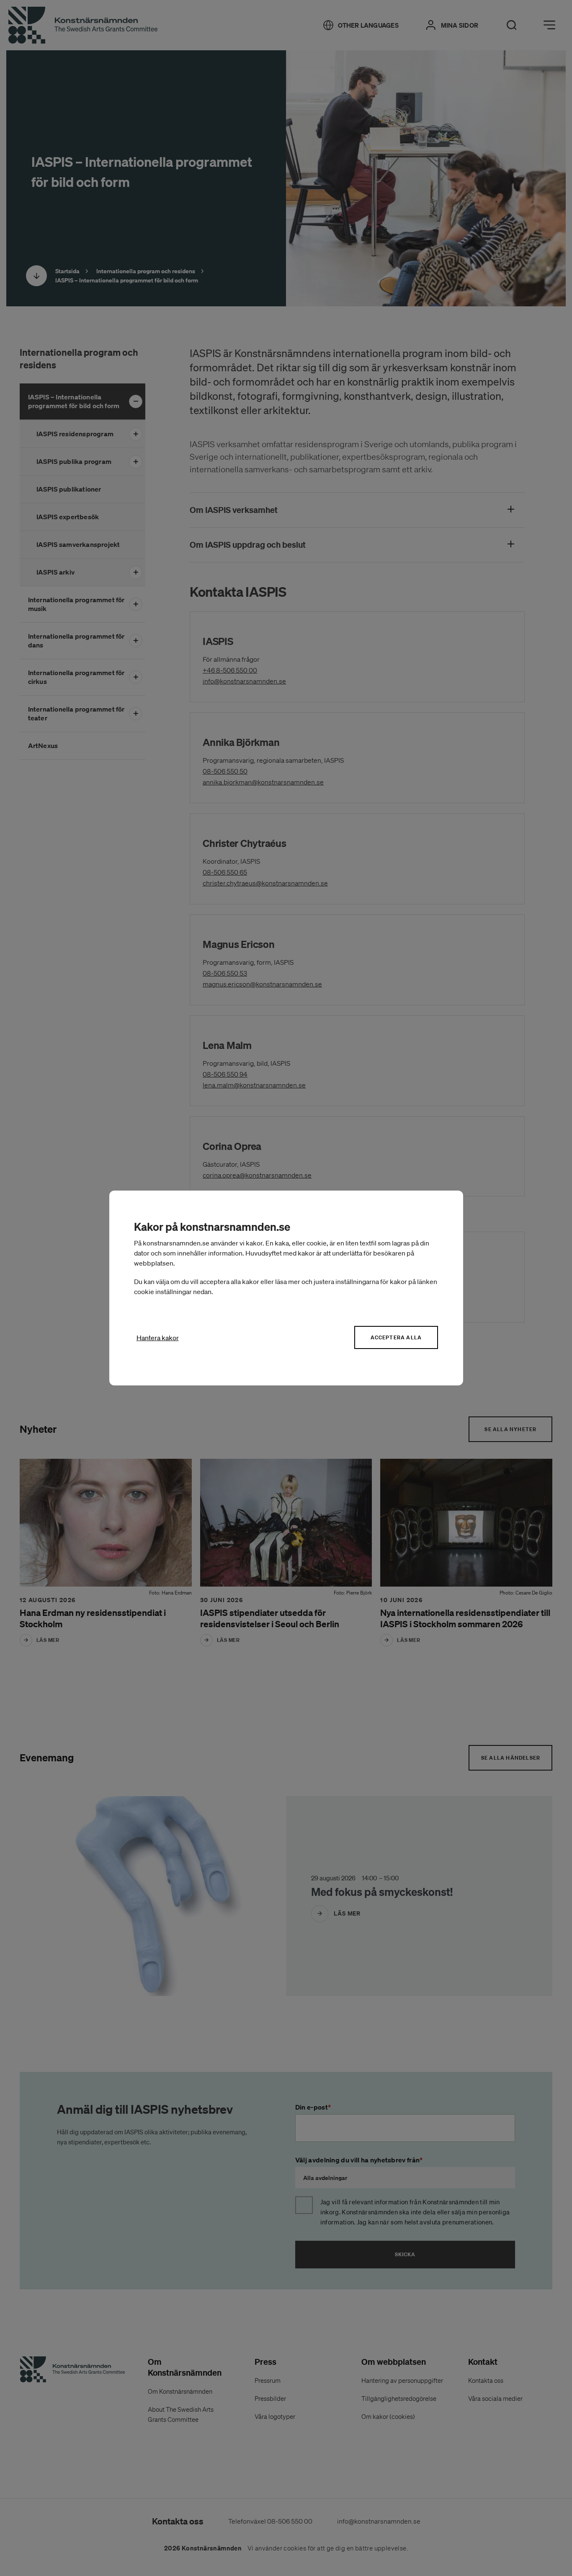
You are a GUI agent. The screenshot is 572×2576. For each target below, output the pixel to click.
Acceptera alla (396, 1337)
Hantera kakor (158, 1338)
